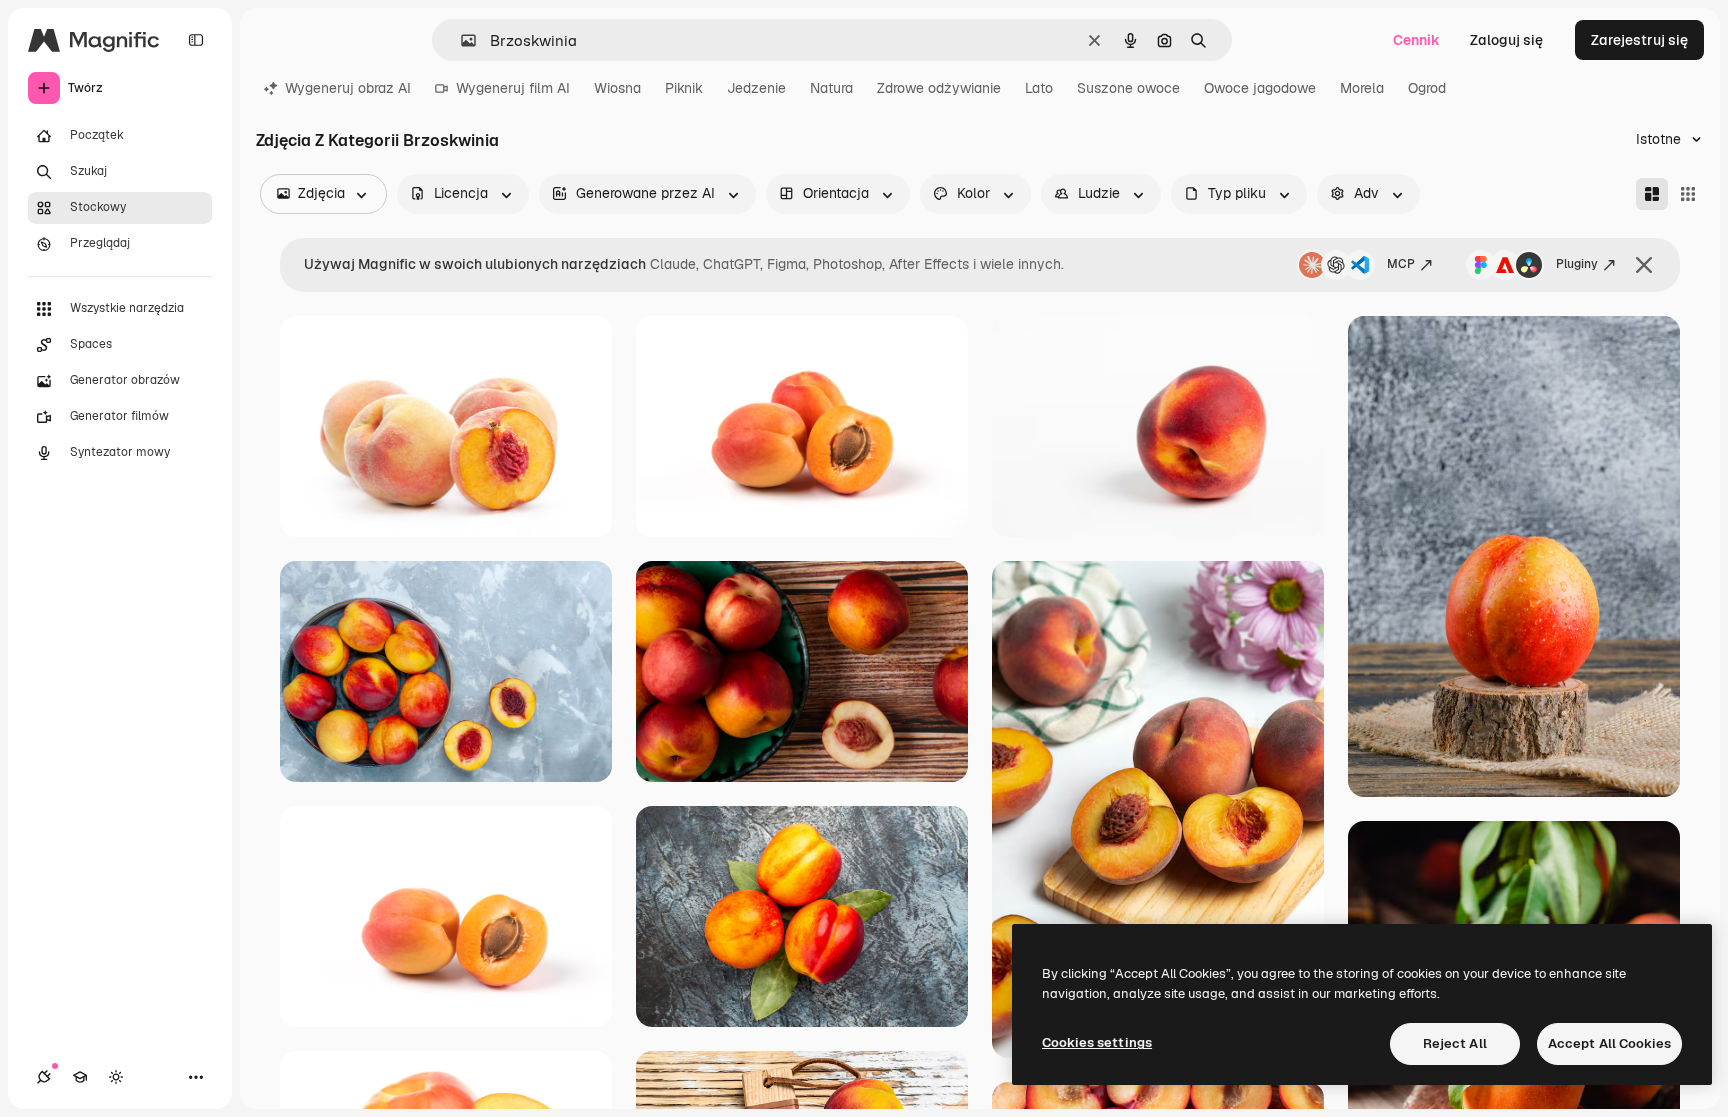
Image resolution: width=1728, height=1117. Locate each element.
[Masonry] (1652, 194)
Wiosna (617, 88)
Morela (1362, 88)
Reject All (1455, 1043)
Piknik (684, 88)
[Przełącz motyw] (116, 1077)
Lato (1039, 88)
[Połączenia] (44, 1077)
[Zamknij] (1644, 265)
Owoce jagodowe (1260, 88)
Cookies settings (1097, 1042)
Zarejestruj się (1639, 40)
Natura (831, 88)
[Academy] (80, 1077)
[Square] (1688, 194)
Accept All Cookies (1609, 1043)
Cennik (1416, 40)
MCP (1401, 264)
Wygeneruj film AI (513, 88)
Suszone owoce (1128, 88)
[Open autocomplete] (460, 40)
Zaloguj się (1506, 40)
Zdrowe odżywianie (939, 88)
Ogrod (1427, 88)
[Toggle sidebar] (196, 40)
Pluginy (1577, 264)
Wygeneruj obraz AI (348, 88)
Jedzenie (756, 88)
